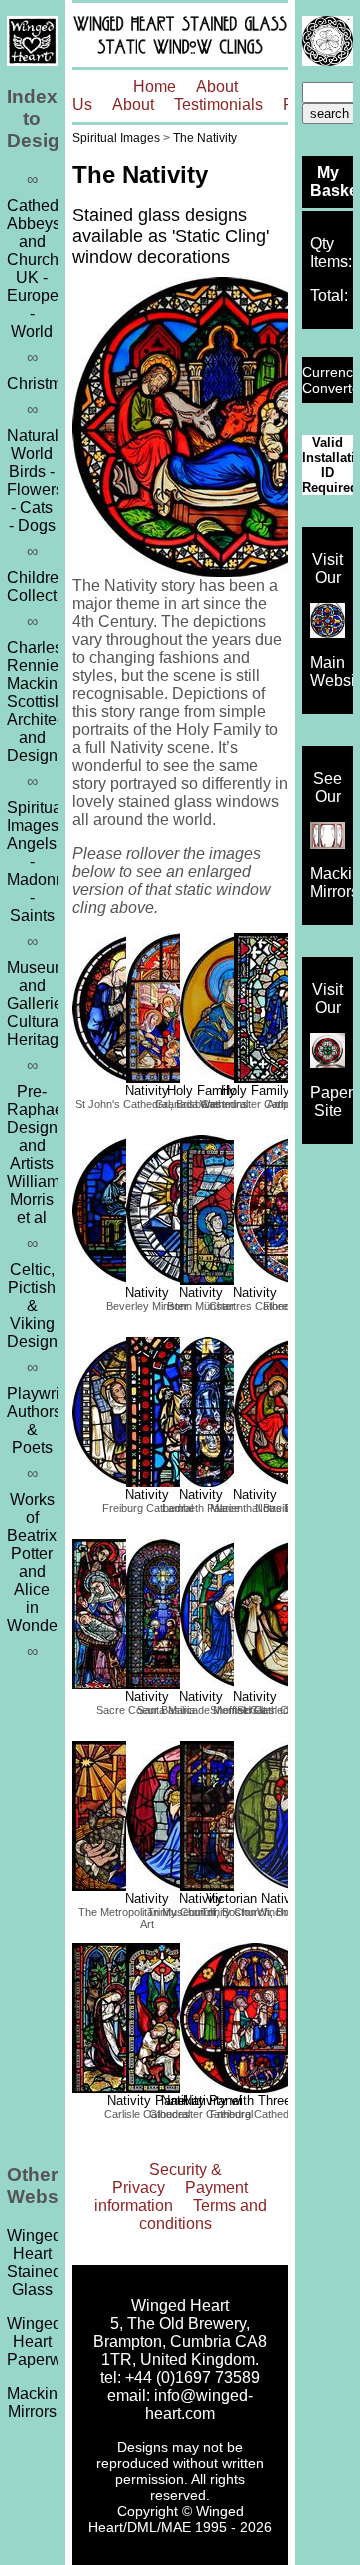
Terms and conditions (203, 2214)
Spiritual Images (116, 138)
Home (154, 86)
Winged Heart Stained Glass (34, 2262)
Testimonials (218, 104)
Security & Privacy (167, 2178)
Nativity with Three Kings (255, 2100)
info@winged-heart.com (199, 2404)
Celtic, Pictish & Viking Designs (36, 1305)
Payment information (171, 2196)
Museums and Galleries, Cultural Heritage (41, 1003)
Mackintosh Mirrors (47, 2402)
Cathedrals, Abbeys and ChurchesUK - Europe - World (48, 268)
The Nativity (205, 138)
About (133, 104)
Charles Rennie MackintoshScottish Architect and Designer (47, 701)
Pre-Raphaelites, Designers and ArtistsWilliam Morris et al (52, 1154)
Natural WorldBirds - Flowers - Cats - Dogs (35, 480)
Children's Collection (43, 586)
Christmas (43, 383)
